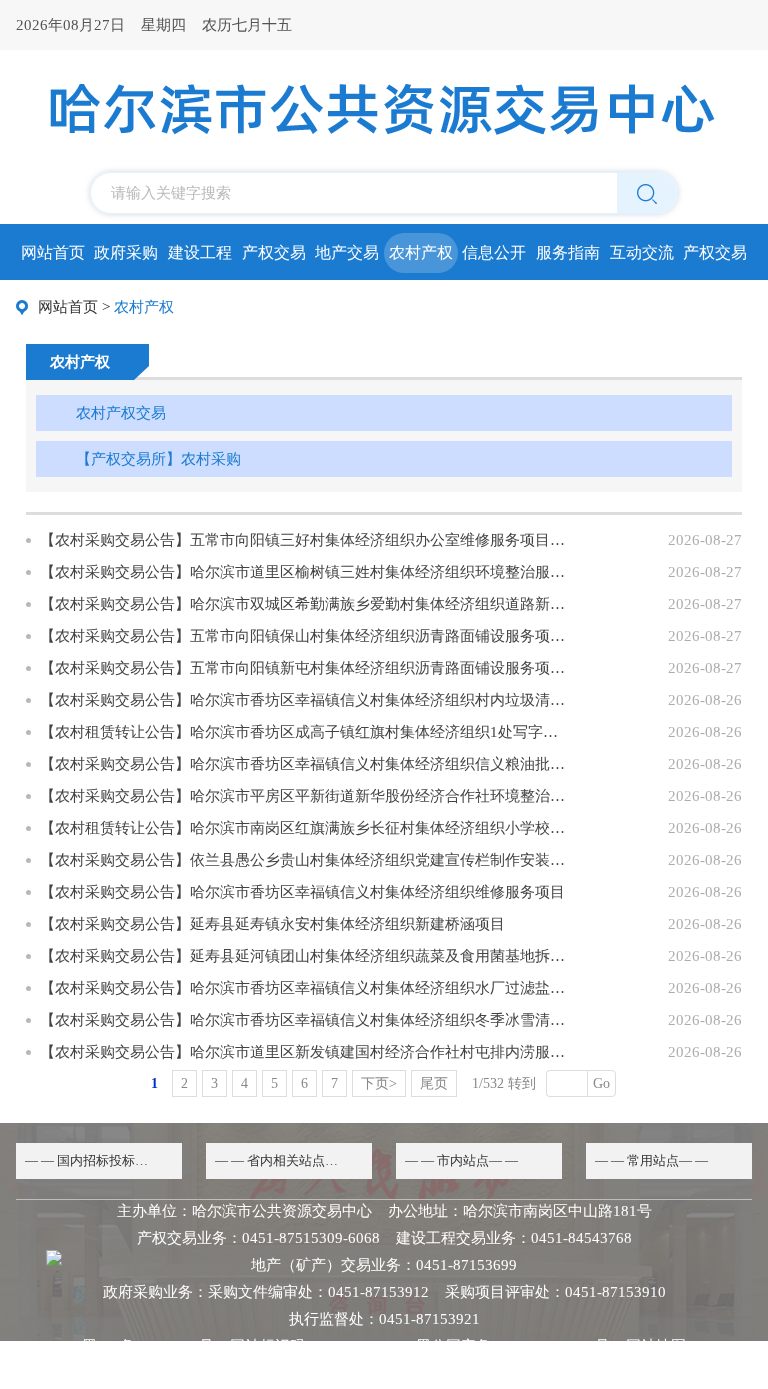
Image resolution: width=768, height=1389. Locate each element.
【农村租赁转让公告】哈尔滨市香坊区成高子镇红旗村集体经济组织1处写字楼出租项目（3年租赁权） (305, 732)
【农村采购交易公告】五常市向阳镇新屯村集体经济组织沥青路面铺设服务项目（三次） (305, 668)
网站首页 (53, 252)
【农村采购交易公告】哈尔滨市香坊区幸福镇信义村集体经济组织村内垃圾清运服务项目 (305, 700)
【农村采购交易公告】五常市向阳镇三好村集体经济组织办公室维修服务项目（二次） (305, 540)
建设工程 (200, 252)
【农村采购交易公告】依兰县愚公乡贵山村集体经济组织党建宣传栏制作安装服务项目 (305, 860)
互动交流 (642, 252)
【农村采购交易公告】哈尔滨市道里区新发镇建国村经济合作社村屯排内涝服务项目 (305, 1052)
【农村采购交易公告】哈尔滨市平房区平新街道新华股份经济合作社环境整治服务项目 (305, 796)
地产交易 (347, 252)
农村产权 (421, 252)
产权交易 (274, 252)
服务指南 (568, 252)
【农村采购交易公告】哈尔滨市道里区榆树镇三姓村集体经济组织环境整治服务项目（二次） (305, 572)
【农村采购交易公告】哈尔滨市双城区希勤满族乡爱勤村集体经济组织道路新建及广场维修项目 (305, 604)
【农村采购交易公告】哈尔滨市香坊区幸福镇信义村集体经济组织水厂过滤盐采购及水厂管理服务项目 (305, 988)
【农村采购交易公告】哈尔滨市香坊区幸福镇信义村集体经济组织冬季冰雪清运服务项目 (305, 1020)
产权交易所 (715, 258)
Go (601, 1083)
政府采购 (126, 252)
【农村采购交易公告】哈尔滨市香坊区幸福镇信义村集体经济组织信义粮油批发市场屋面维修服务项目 (305, 764)
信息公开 (494, 252)
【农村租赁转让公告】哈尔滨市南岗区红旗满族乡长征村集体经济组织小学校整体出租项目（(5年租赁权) (305, 828)
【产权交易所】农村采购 (158, 459)
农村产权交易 (121, 413)
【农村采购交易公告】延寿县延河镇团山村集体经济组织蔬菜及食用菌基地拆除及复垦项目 (305, 956)
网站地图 (656, 1346)
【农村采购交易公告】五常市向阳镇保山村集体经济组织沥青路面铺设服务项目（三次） (305, 636)
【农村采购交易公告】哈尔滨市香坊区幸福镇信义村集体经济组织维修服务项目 (302, 892)
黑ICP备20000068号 (148, 1346)
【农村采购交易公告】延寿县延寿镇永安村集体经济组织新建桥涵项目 (272, 924)
